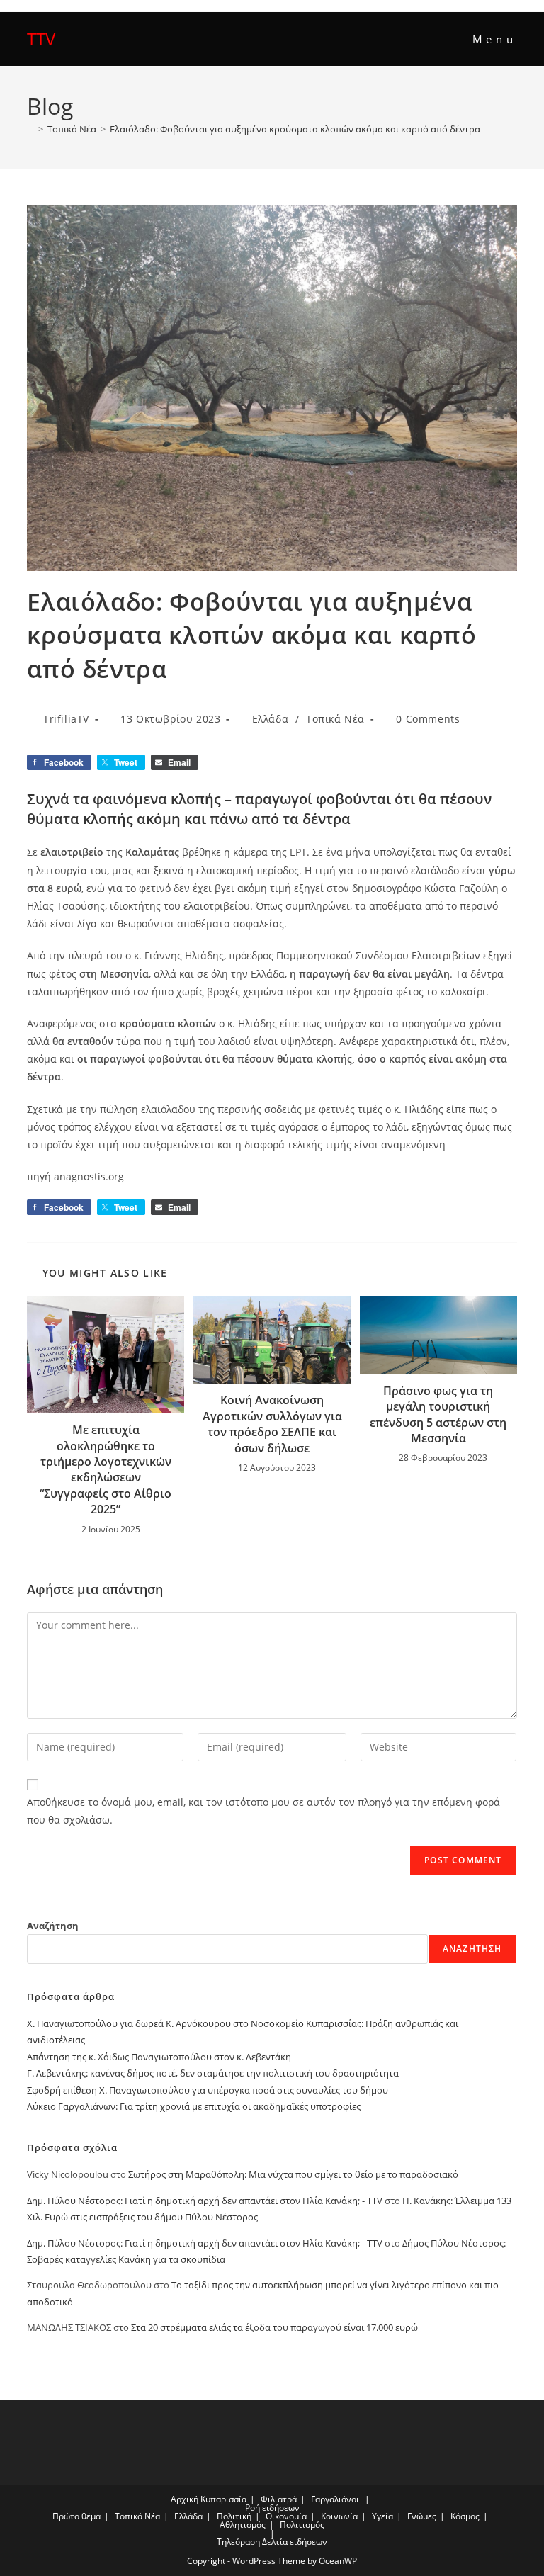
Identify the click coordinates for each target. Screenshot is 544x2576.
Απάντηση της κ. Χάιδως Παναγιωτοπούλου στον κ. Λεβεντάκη (159, 2057)
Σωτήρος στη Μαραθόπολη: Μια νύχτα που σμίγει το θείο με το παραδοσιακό (293, 2174)
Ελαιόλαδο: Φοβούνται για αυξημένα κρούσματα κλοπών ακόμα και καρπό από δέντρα (295, 129)
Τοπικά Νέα (335, 719)
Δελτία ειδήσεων (295, 2542)
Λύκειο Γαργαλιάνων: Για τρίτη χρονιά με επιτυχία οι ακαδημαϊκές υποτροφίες (194, 2106)
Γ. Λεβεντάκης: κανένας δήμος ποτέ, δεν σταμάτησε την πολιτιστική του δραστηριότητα (213, 2073)
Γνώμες (422, 2516)
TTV (41, 39)
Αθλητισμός (243, 2525)
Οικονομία (286, 2516)
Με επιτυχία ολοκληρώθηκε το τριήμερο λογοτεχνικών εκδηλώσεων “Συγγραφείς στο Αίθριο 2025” (106, 1469)
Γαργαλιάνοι (335, 2499)
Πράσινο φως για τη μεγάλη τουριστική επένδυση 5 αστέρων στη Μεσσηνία (438, 1414)
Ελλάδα (271, 719)
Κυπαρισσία (223, 2499)
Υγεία (382, 2516)
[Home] (30, 129)
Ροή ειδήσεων (272, 2508)
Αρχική (185, 2499)
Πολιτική (234, 2516)
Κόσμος (465, 2516)
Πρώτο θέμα (76, 2516)
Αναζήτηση (53, 1926)
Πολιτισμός (302, 2525)
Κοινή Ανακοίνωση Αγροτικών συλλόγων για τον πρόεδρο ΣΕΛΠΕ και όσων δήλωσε (272, 1424)
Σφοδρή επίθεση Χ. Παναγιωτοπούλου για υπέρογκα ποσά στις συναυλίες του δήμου (208, 2090)
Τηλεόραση (238, 2542)
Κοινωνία (339, 2516)
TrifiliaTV (66, 719)
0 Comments (428, 719)
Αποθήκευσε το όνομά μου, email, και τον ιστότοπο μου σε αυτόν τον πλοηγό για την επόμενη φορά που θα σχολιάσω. (263, 1811)
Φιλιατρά (279, 2499)
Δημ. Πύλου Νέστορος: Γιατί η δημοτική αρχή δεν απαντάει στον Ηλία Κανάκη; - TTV (205, 2201)
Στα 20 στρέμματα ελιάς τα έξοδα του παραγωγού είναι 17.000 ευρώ (274, 2327)
